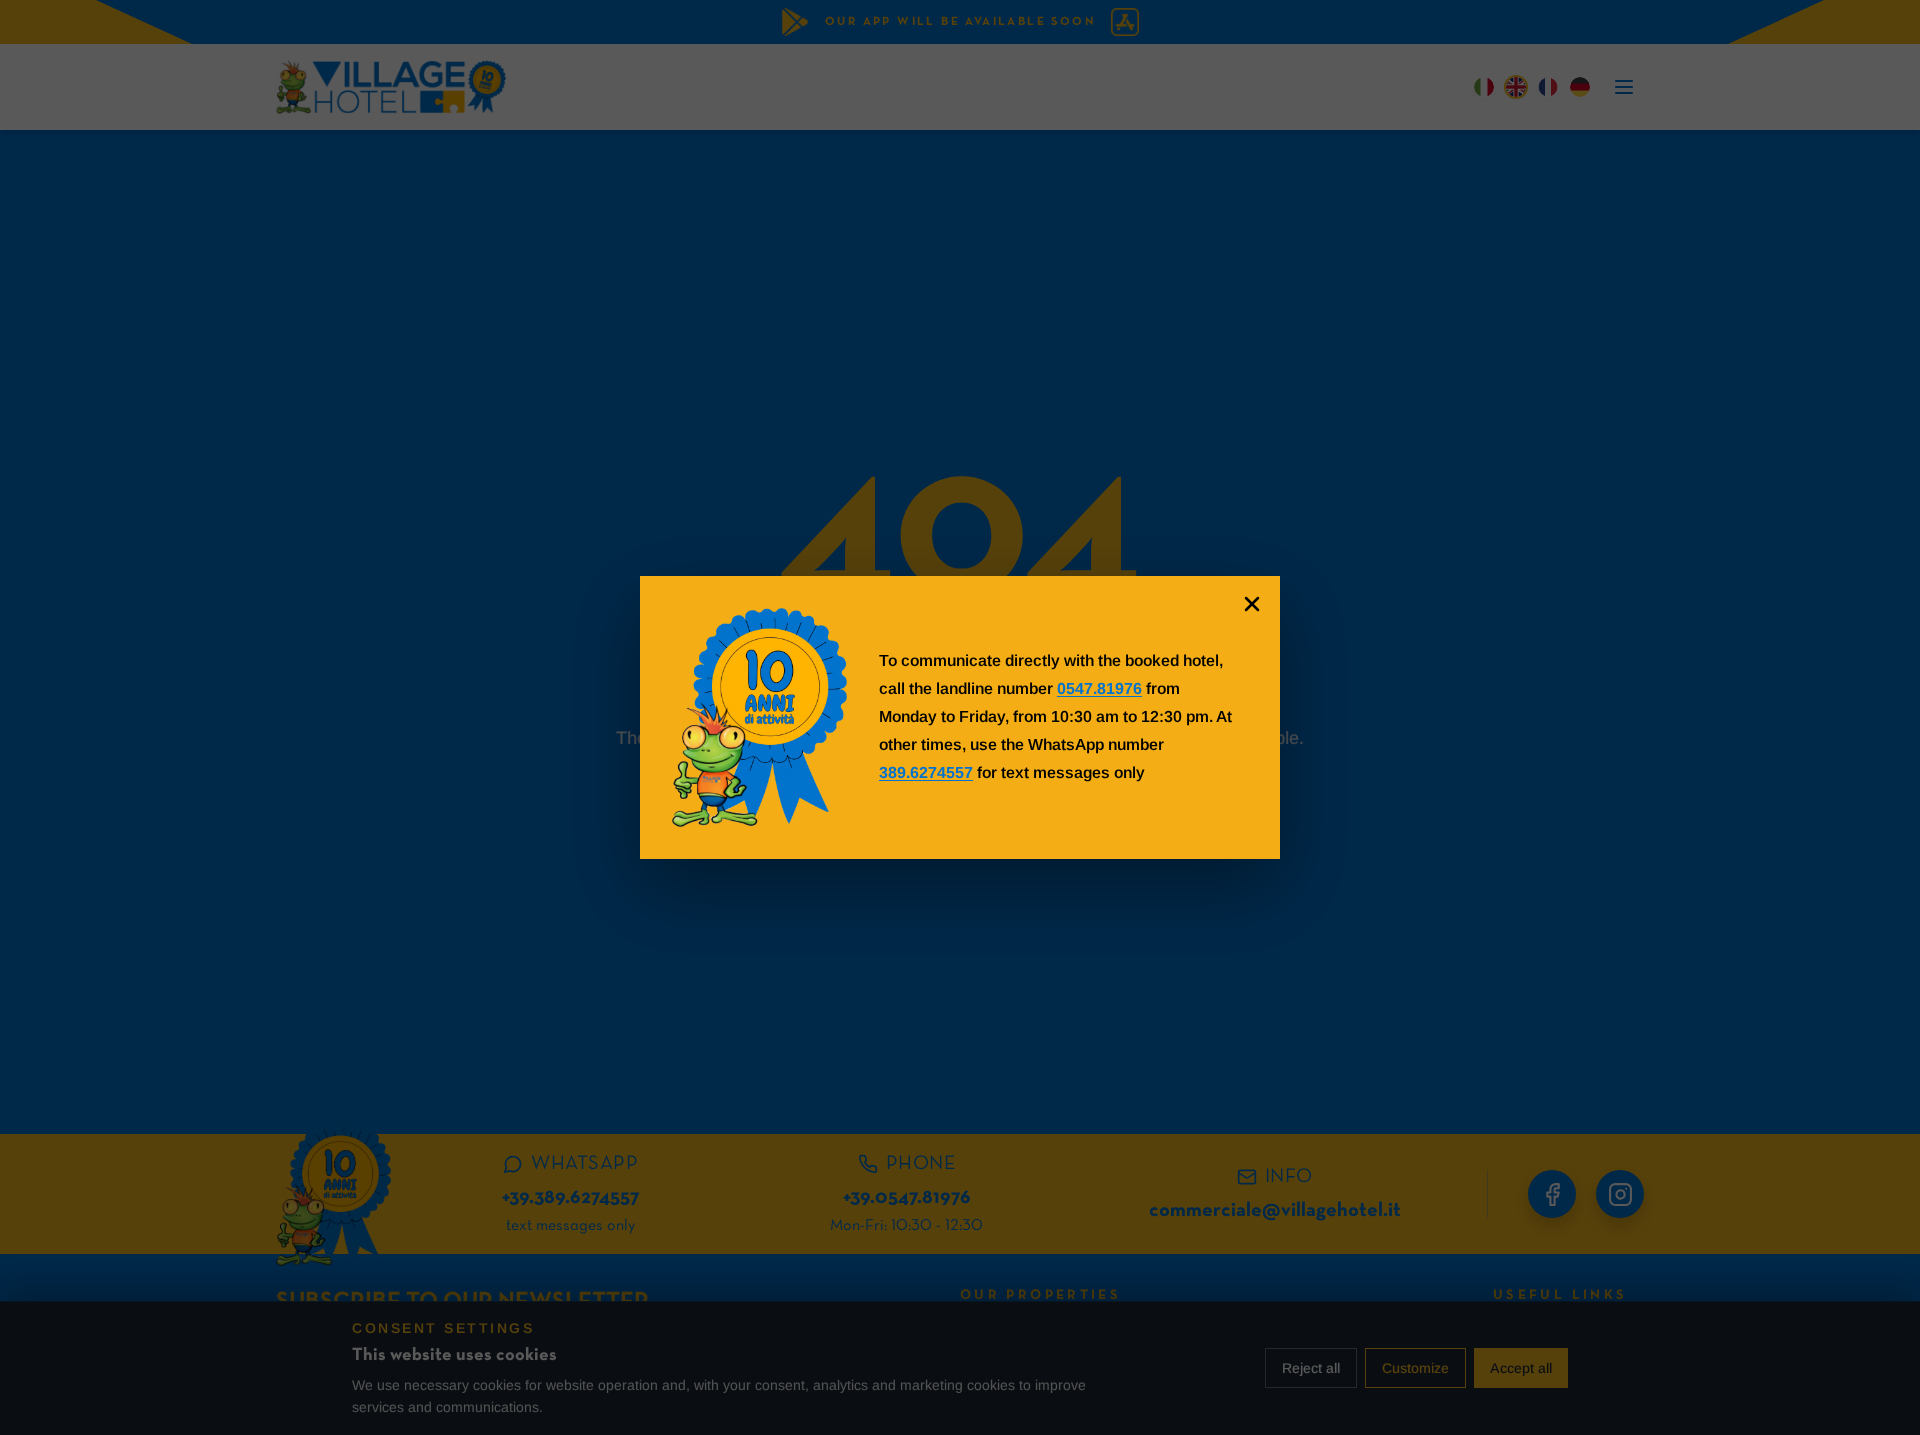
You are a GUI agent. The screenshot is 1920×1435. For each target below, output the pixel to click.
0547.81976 (1099, 688)
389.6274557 (926, 772)
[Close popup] (1252, 604)
